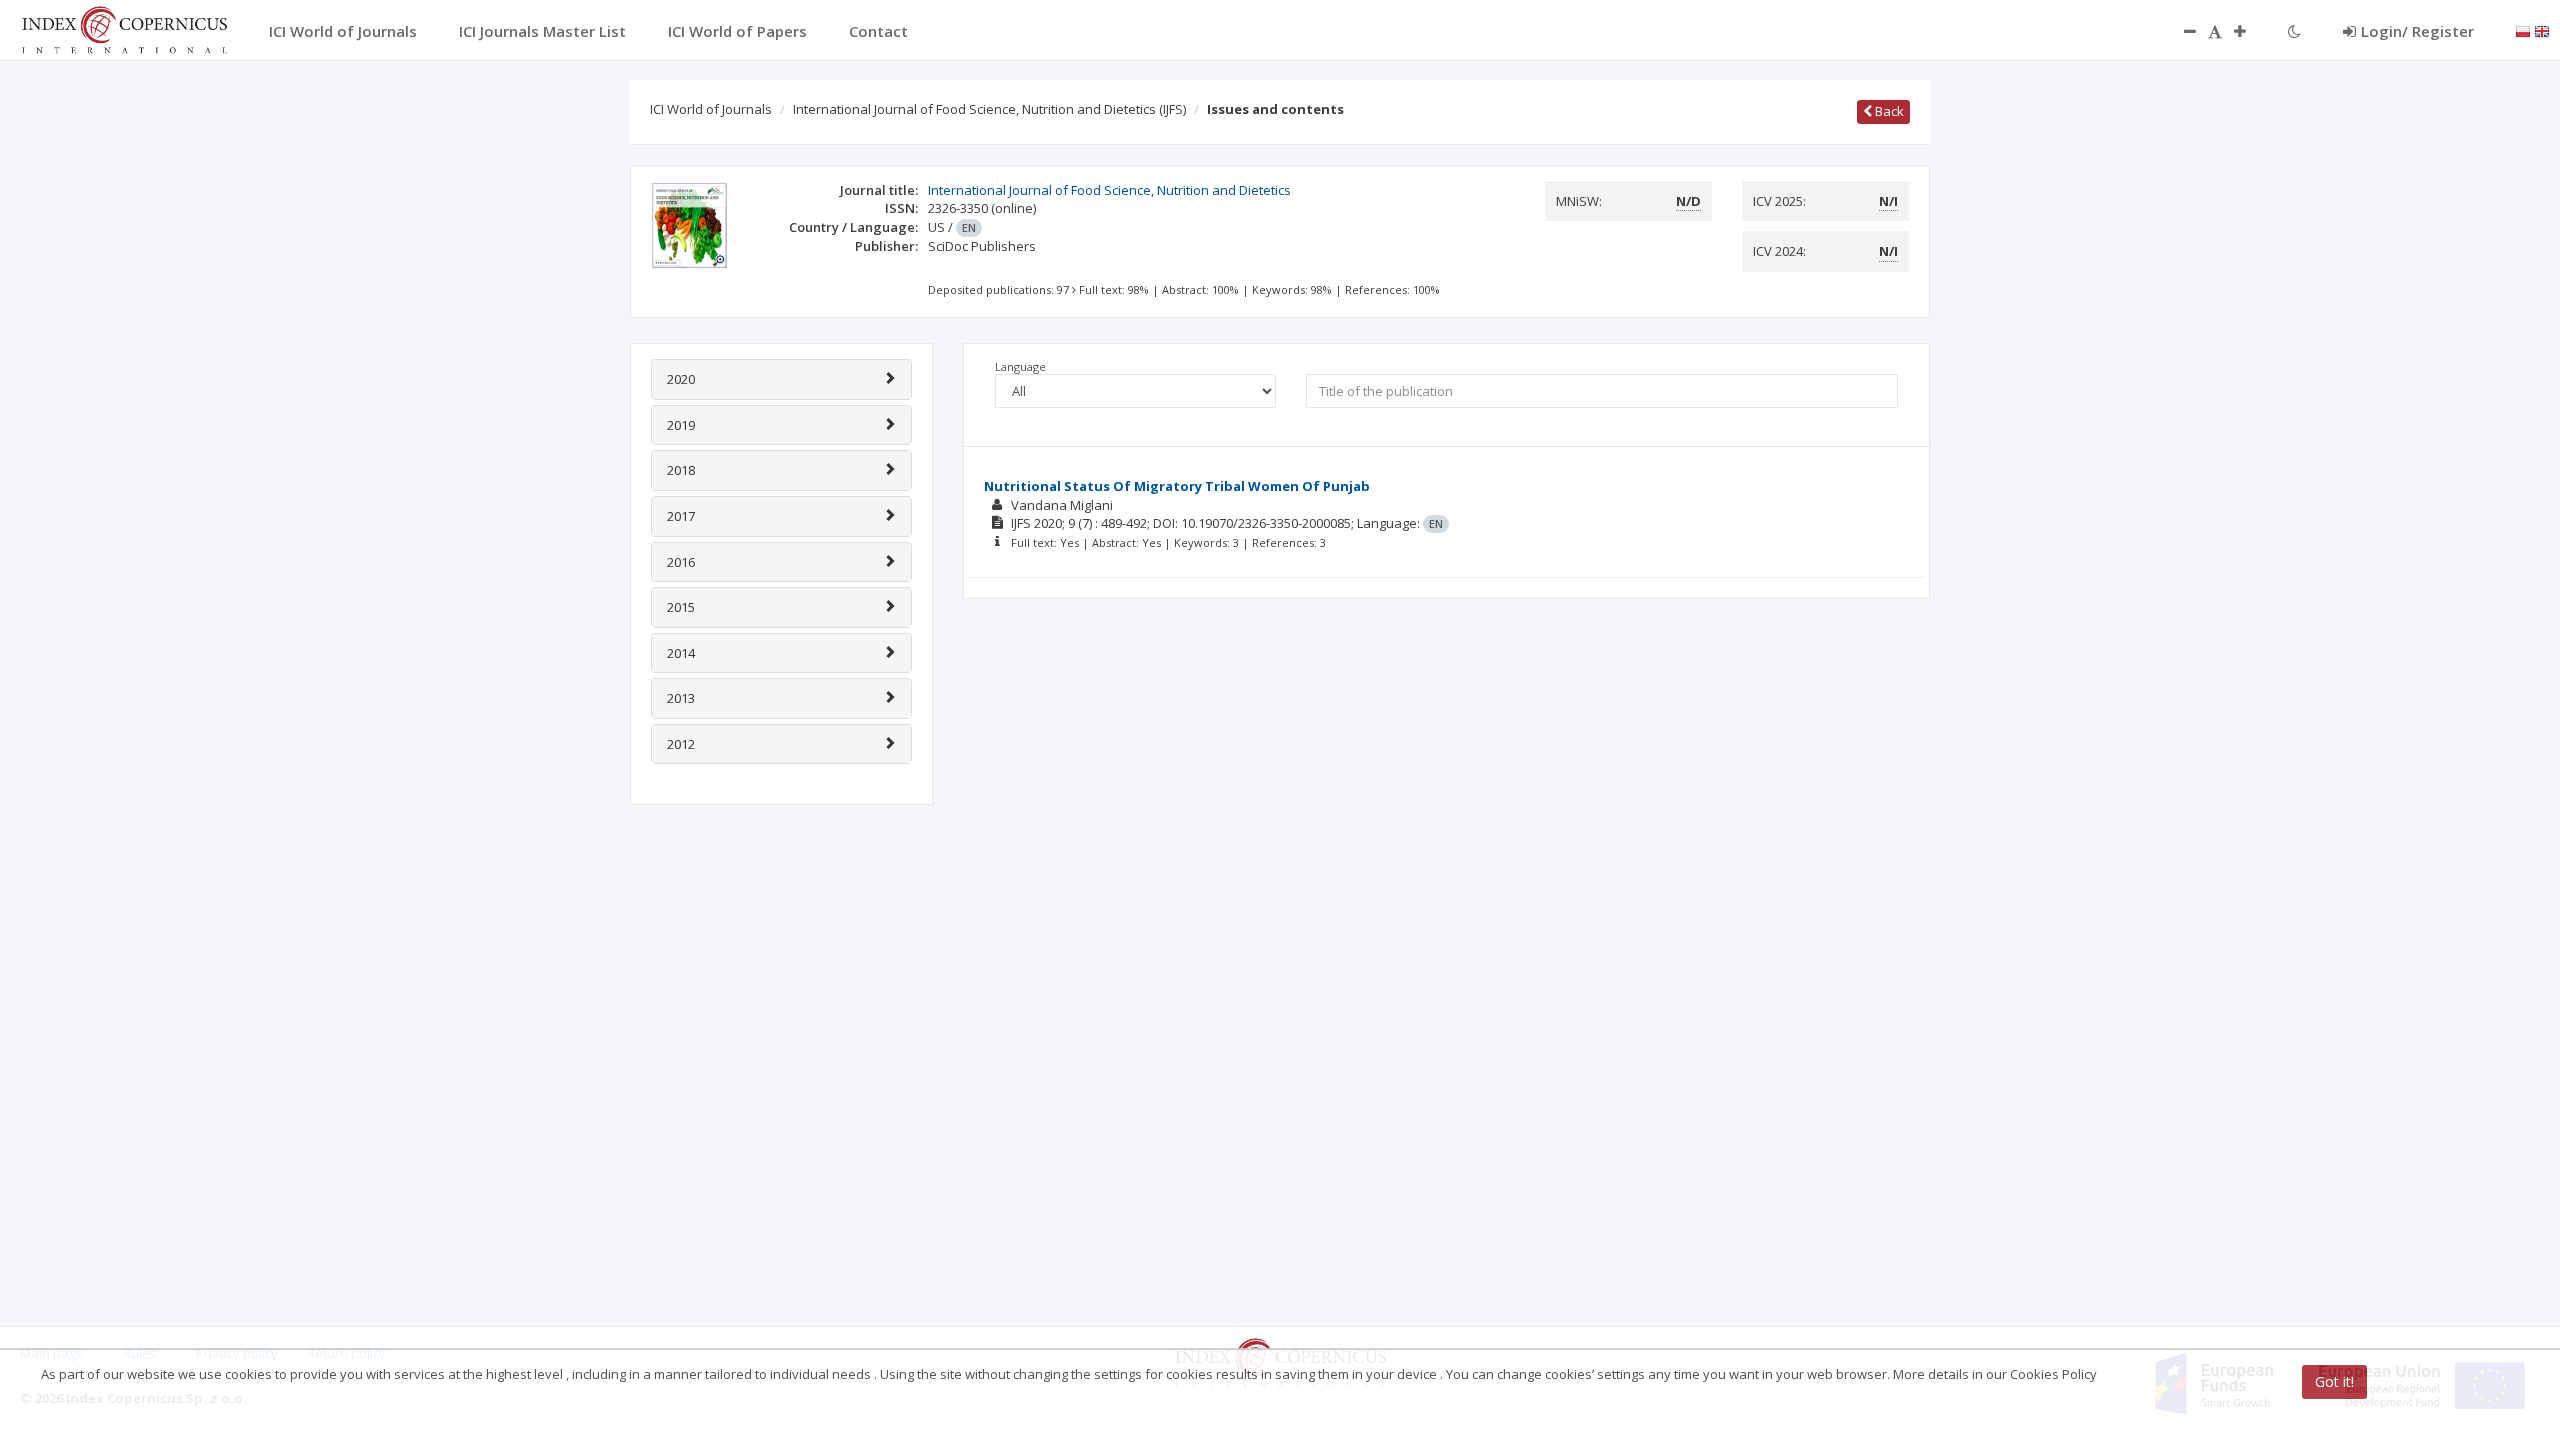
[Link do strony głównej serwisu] (124, 28)
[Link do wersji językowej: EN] (2542, 30)
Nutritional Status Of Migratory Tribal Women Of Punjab (1177, 486)
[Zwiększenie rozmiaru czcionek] (2250, 31)
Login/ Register (2417, 31)
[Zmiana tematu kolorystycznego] (2294, 31)
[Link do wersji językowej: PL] (2523, 30)
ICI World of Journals (711, 109)
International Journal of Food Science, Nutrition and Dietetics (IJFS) (989, 109)
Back (1888, 111)
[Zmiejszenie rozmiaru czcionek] (2180, 31)
